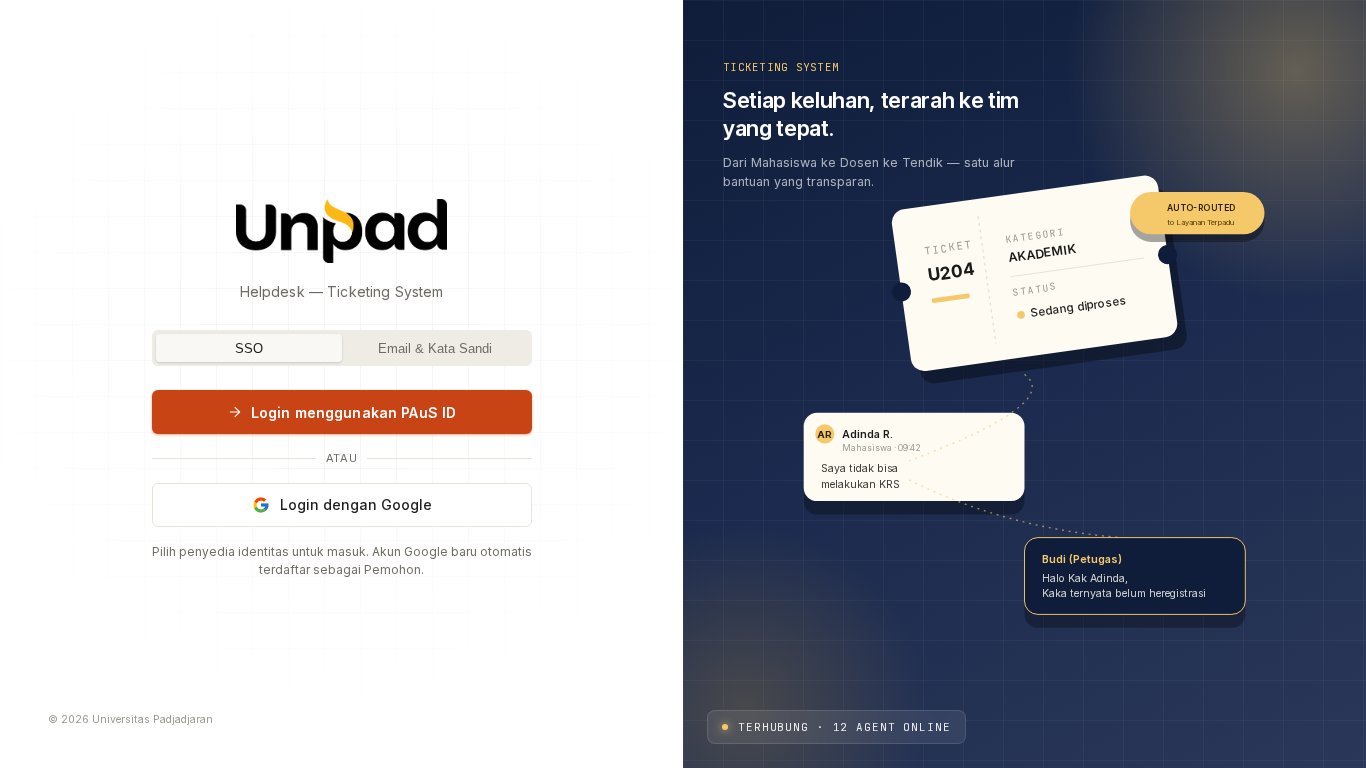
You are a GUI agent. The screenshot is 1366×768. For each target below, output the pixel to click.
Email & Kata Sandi (435, 348)
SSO (249, 348)
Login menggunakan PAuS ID (354, 412)
